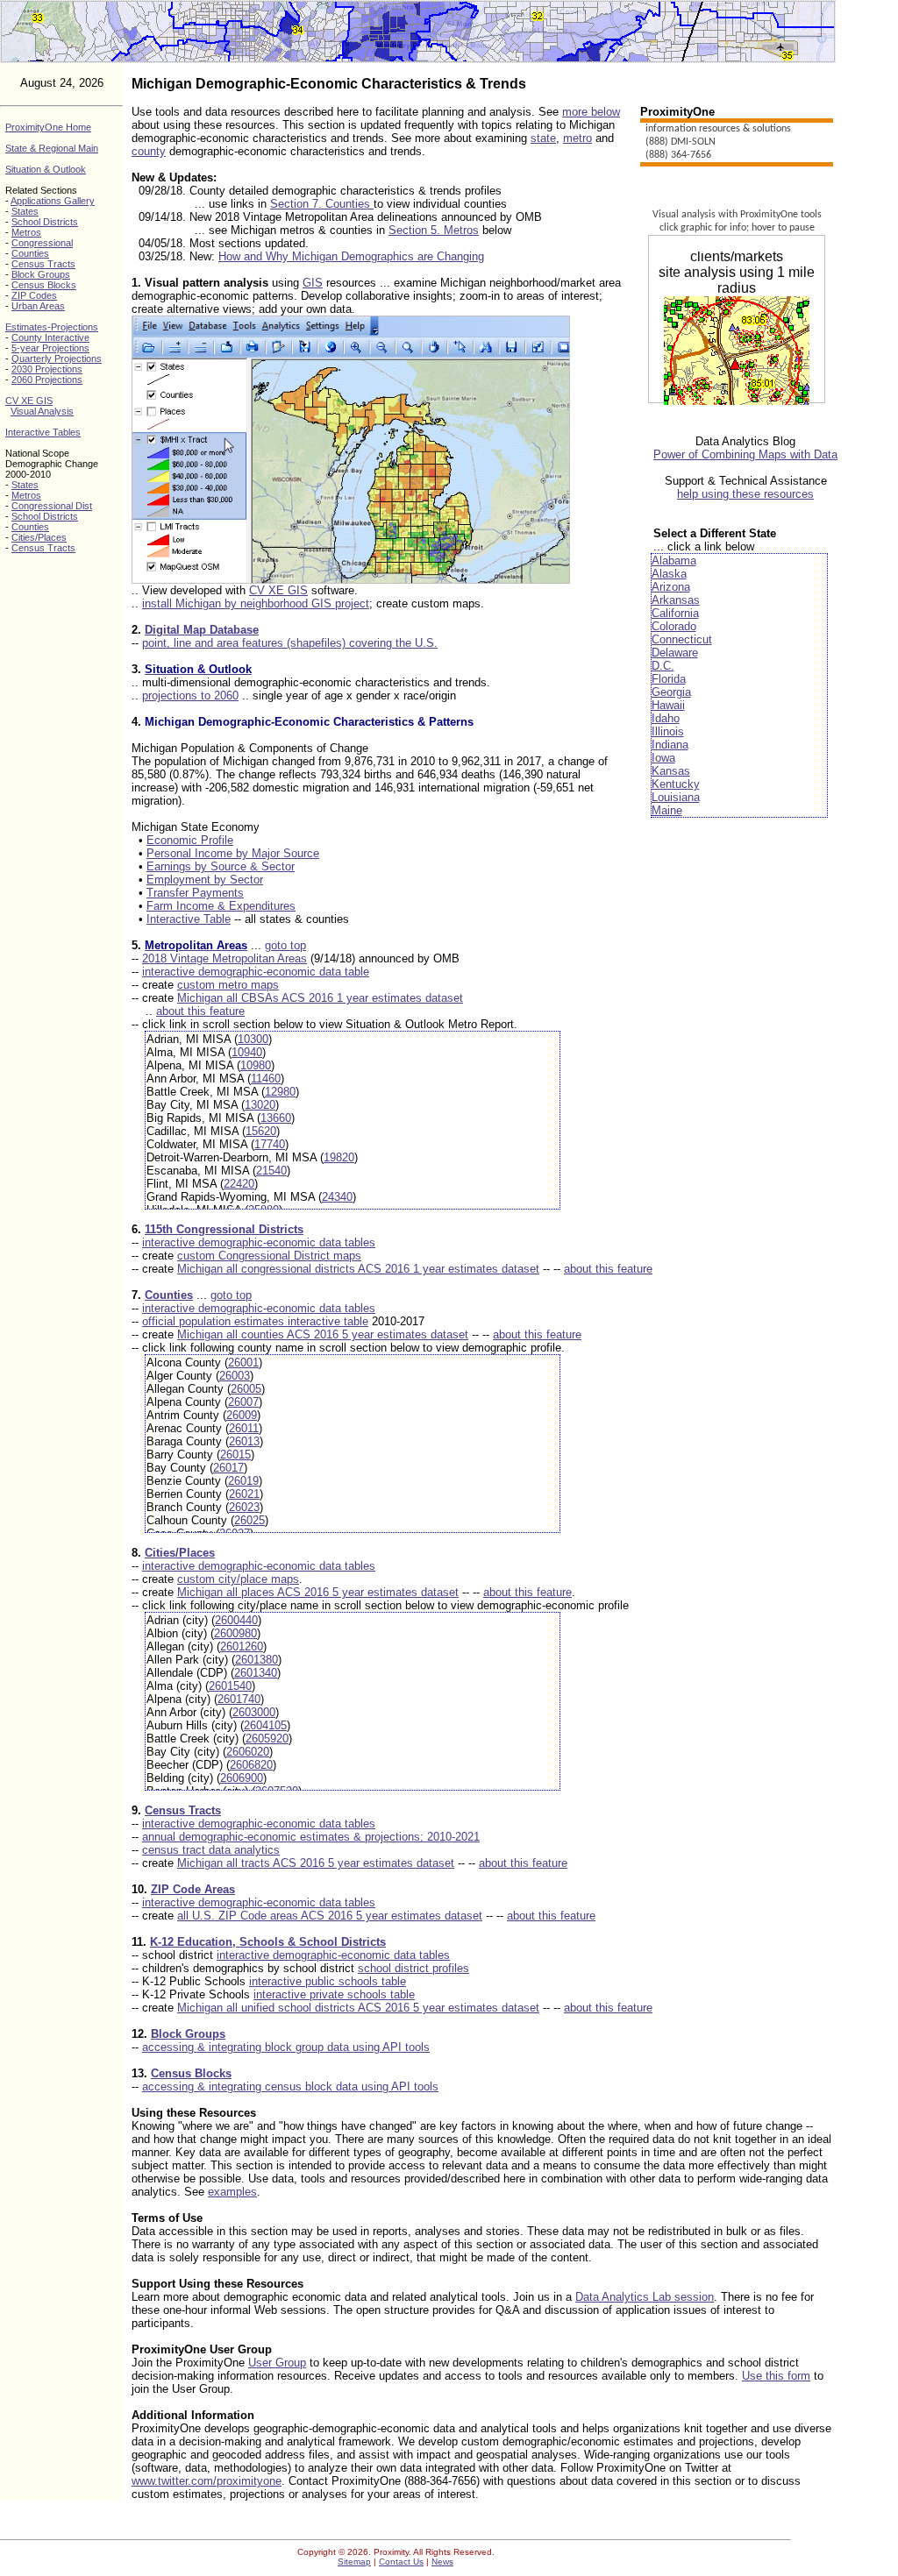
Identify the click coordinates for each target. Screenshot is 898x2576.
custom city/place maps (238, 1579)
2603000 (254, 1712)
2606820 (251, 1765)
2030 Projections (47, 369)
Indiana (670, 745)
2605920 (267, 1739)
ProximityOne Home (48, 127)
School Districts (45, 222)
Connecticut (682, 639)
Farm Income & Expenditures (221, 906)
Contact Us (401, 2562)
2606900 (242, 1778)
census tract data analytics (211, 1850)
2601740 (239, 1699)
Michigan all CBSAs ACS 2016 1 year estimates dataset (320, 998)
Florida (669, 679)
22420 (239, 1184)
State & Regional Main (52, 148)
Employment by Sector (205, 880)
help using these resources (745, 494)
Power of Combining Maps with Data (745, 454)
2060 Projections (47, 380)
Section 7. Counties (322, 204)
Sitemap (354, 2562)
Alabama (674, 561)
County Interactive (50, 337)
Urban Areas (38, 306)
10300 (253, 1039)
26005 (246, 1389)
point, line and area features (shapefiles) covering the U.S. (290, 643)
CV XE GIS (29, 401)
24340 (337, 1197)
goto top (285, 945)
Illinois (668, 731)
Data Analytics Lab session (645, 2297)
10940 (247, 1052)
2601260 (242, 1646)
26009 (242, 1415)
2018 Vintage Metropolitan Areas (224, 958)
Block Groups (41, 274)
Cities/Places (39, 537)
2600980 (235, 1633)
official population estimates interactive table (255, 1321)
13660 (276, 1118)
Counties (30, 253)
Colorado (674, 626)
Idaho (666, 718)
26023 (244, 1507)
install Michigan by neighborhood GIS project (256, 603)
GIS (313, 283)
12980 (280, 1092)
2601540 (230, 1686)
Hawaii (668, 705)
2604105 (265, 1725)
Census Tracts (43, 264)
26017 (228, 1468)
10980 (256, 1065)
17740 (270, 1144)
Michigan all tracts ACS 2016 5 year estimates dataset (316, 1863)
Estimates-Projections (52, 327)
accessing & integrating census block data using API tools (290, 2086)
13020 (260, 1105)
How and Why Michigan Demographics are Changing (351, 256)
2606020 (248, 1752)
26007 (243, 1402)
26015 (235, 1455)
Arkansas (676, 600)
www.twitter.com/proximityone (207, 2481)
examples (232, 2192)
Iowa (663, 758)
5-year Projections (50, 348)
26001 (243, 1363)
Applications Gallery (53, 201)
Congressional (42, 243)
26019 (243, 1481)
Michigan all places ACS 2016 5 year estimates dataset (318, 1592)
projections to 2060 (190, 695)
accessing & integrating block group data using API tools (286, 2047)
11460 (266, 1079)
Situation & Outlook (46, 169)
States (25, 211)
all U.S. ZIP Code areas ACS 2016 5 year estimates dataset (330, 1916)
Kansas (671, 771)
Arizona (671, 587)
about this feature (200, 1011)
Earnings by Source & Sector (221, 866)
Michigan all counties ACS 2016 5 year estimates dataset (323, 1334)
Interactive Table (189, 919)
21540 (271, 1171)
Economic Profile (190, 840)
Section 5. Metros (434, 230)
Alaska (669, 574)
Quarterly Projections (57, 358)
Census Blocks (44, 285)
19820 (339, 1157)
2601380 (257, 1660)
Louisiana (676, 797)
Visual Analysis (42, 411)
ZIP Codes (34, 295)
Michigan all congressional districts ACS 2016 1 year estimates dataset (358, 1269)
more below (591, 112)
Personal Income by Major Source (233, 853)
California (675, 613)
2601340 (256, 1673)
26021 (244, 1494)
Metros (26, 232)
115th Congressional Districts (224, 1229)
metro (577, 138)
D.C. (663, 666)
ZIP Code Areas (193, 1889)
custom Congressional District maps (269, 1256)
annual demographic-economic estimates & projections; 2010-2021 (311, 1837)
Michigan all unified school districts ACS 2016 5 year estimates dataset (358, 2008)
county (149, 151)
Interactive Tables (43, 432)
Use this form (776, 2376)
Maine (667, 810)
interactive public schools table (328, 1981)
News (442, 2562)
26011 (244, 1428)
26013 (244, 1441)
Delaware (675, 653)
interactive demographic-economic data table (256, 972)
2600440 (236, 1620)
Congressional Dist (52, 506)
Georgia (671, 692)
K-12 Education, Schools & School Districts (268, 1942)
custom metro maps (228, 985)
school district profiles (413, 1968)
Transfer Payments (195, 893)
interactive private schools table (334, 1994)
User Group (277, 2363)
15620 (261, 1131)
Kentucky (676, 784)
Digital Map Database (202, 630)
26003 (235, 1376)
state (543, 138)
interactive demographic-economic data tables (259, 1242)
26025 (249, 1520)
